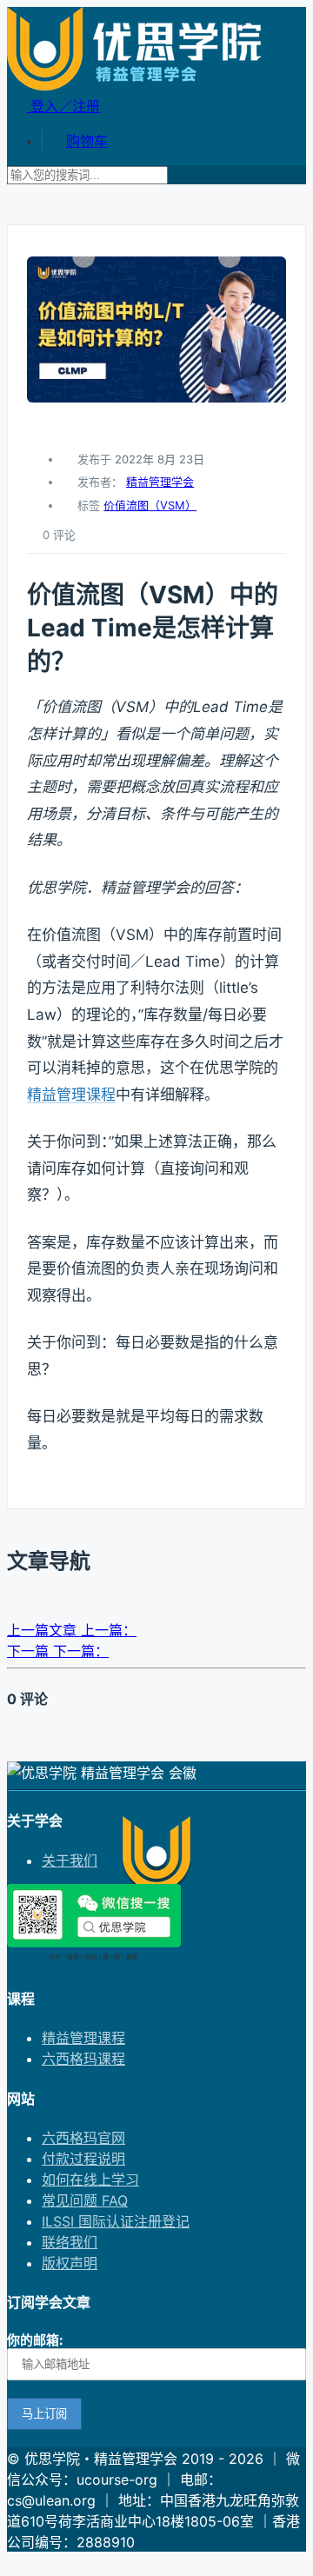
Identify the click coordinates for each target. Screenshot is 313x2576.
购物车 (87, 141)
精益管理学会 (160, 482)
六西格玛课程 (83, 2059)
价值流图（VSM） (150, 505)
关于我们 (70, 1860)
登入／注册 (63, 106)
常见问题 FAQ (85, 2200)
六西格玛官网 (83, 2138)
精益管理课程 (71, 1095)
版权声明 (70, 2263)
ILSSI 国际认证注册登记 (116, 2221)
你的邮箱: (35, 2340)
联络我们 (70, 2242)
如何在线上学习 (90, 2180)
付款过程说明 (83, 2159)
